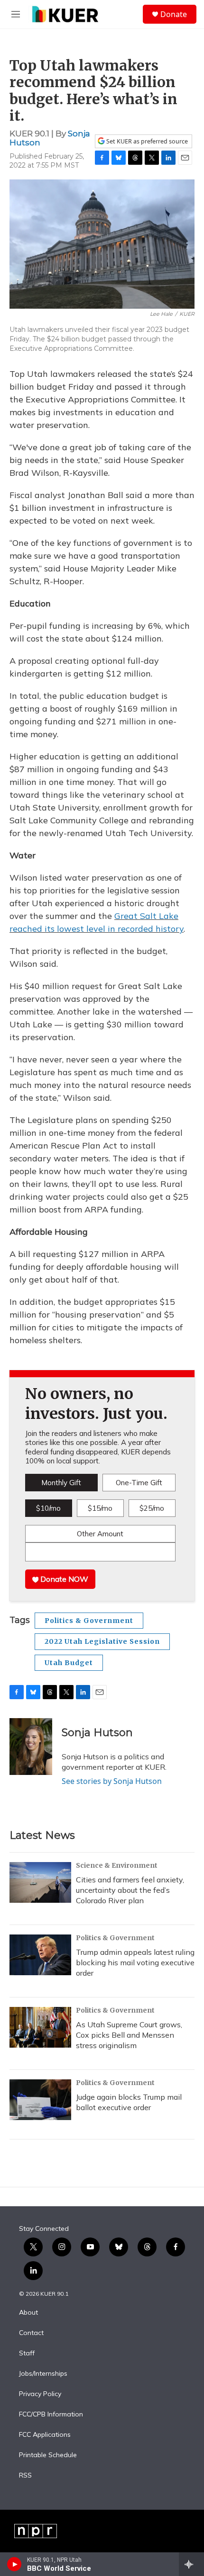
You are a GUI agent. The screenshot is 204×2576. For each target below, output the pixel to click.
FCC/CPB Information (51, 2415)
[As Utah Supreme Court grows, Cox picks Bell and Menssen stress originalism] (40, 2027)
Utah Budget (69, 1663)
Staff (27, 2353)
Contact (31, 2333)
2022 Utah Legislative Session (102, 1641)
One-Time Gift (139, 1483)
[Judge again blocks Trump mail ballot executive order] (40, 2100)
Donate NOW (63, 1579)
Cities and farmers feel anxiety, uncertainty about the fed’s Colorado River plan (130, 1890)
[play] (14, 2564)
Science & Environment (117, 1865)
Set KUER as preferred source (146, 141)
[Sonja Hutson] (31, 1747)
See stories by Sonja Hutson (112, 1781)
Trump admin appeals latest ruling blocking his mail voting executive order (135, 1962)
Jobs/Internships (43, 2374)
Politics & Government (89, 1621)
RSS (25, 2476)
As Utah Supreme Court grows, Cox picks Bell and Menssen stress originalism (129, 2035)
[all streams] (191, 2564)
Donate (174, 14)
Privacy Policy (40, 2394)
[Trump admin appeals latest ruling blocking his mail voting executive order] (40, 1955)
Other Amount (100, 1534)
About (28, 2313)
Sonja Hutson (97, 1733)
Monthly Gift (61, 1483)
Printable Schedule (48, 2455)
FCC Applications (45, 2435)
